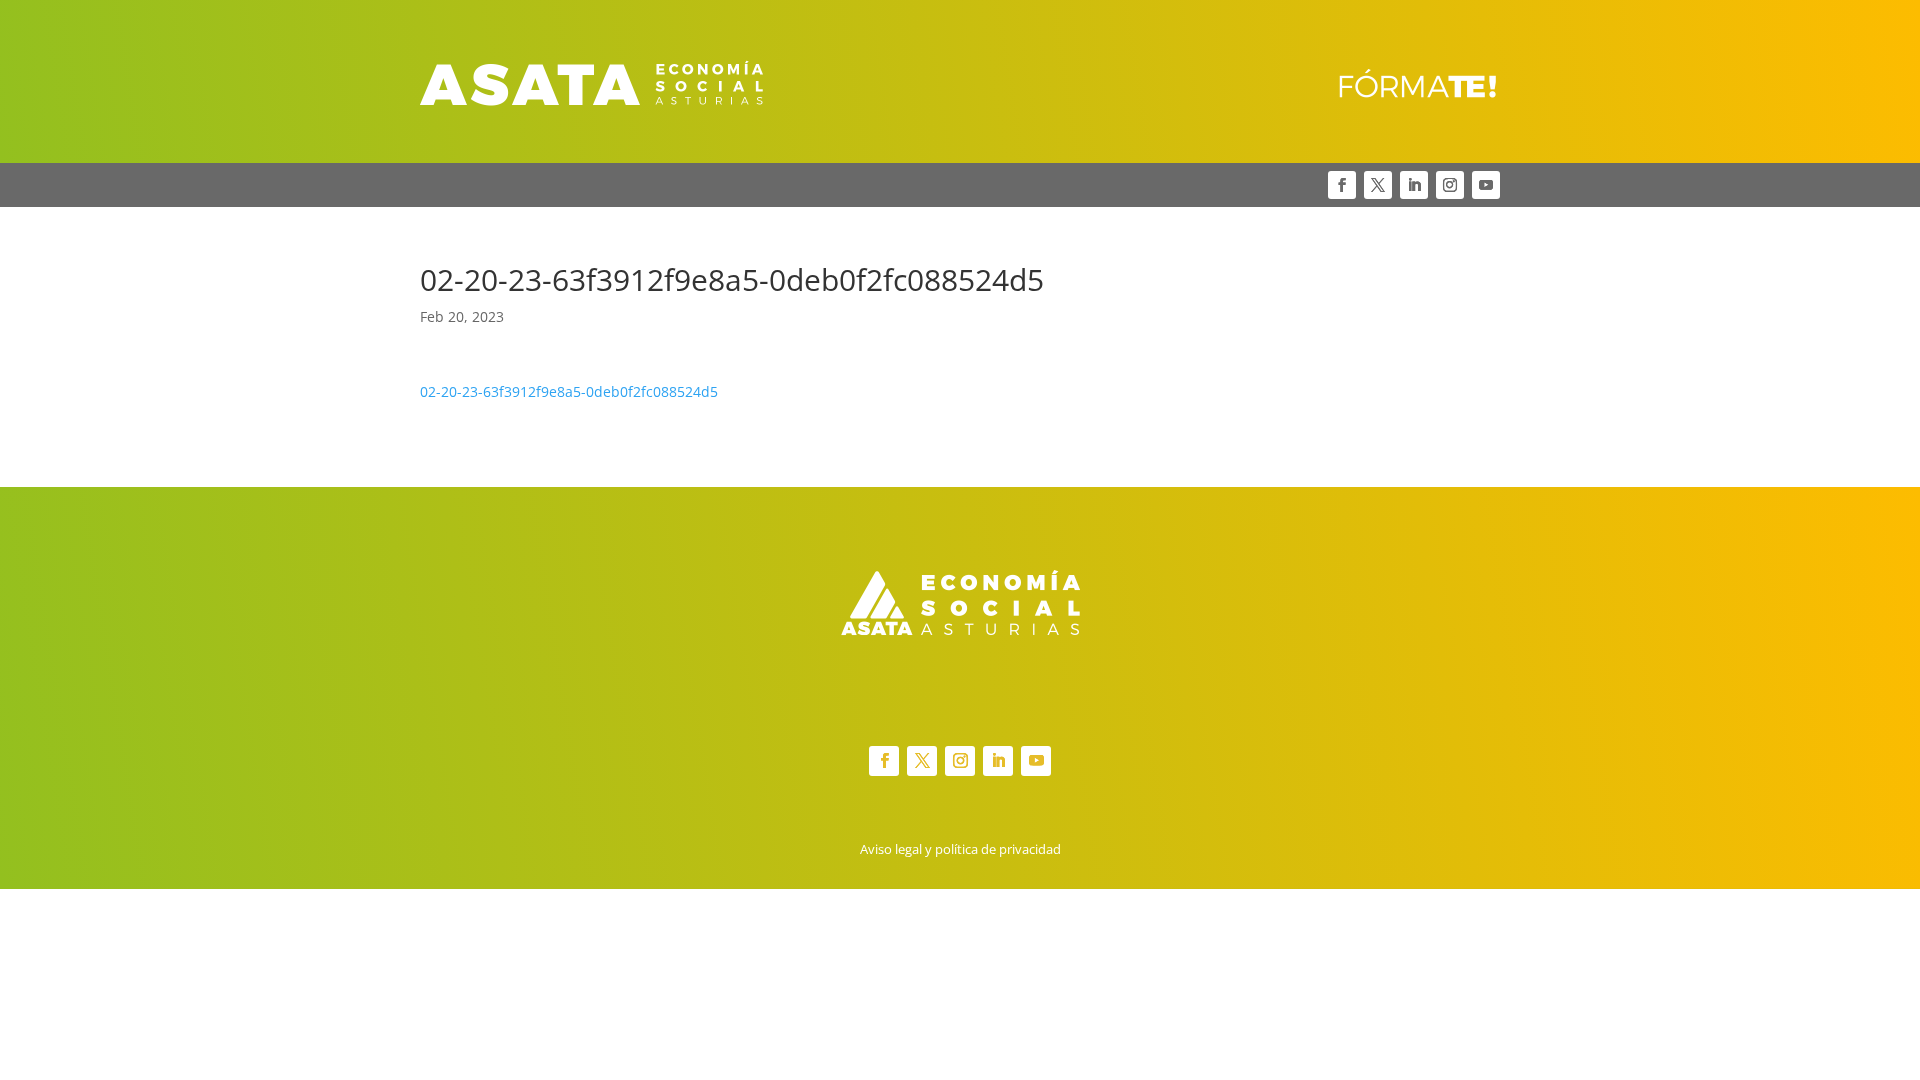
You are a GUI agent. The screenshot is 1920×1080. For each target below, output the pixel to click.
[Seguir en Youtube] (1486, 185)
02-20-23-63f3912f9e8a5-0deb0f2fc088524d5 (569, 391)
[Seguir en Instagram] (1450, 185)
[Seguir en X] (1378, 185)
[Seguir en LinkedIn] (1414, 185)
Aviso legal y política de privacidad (960, 849)
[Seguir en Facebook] (1342, 185)
